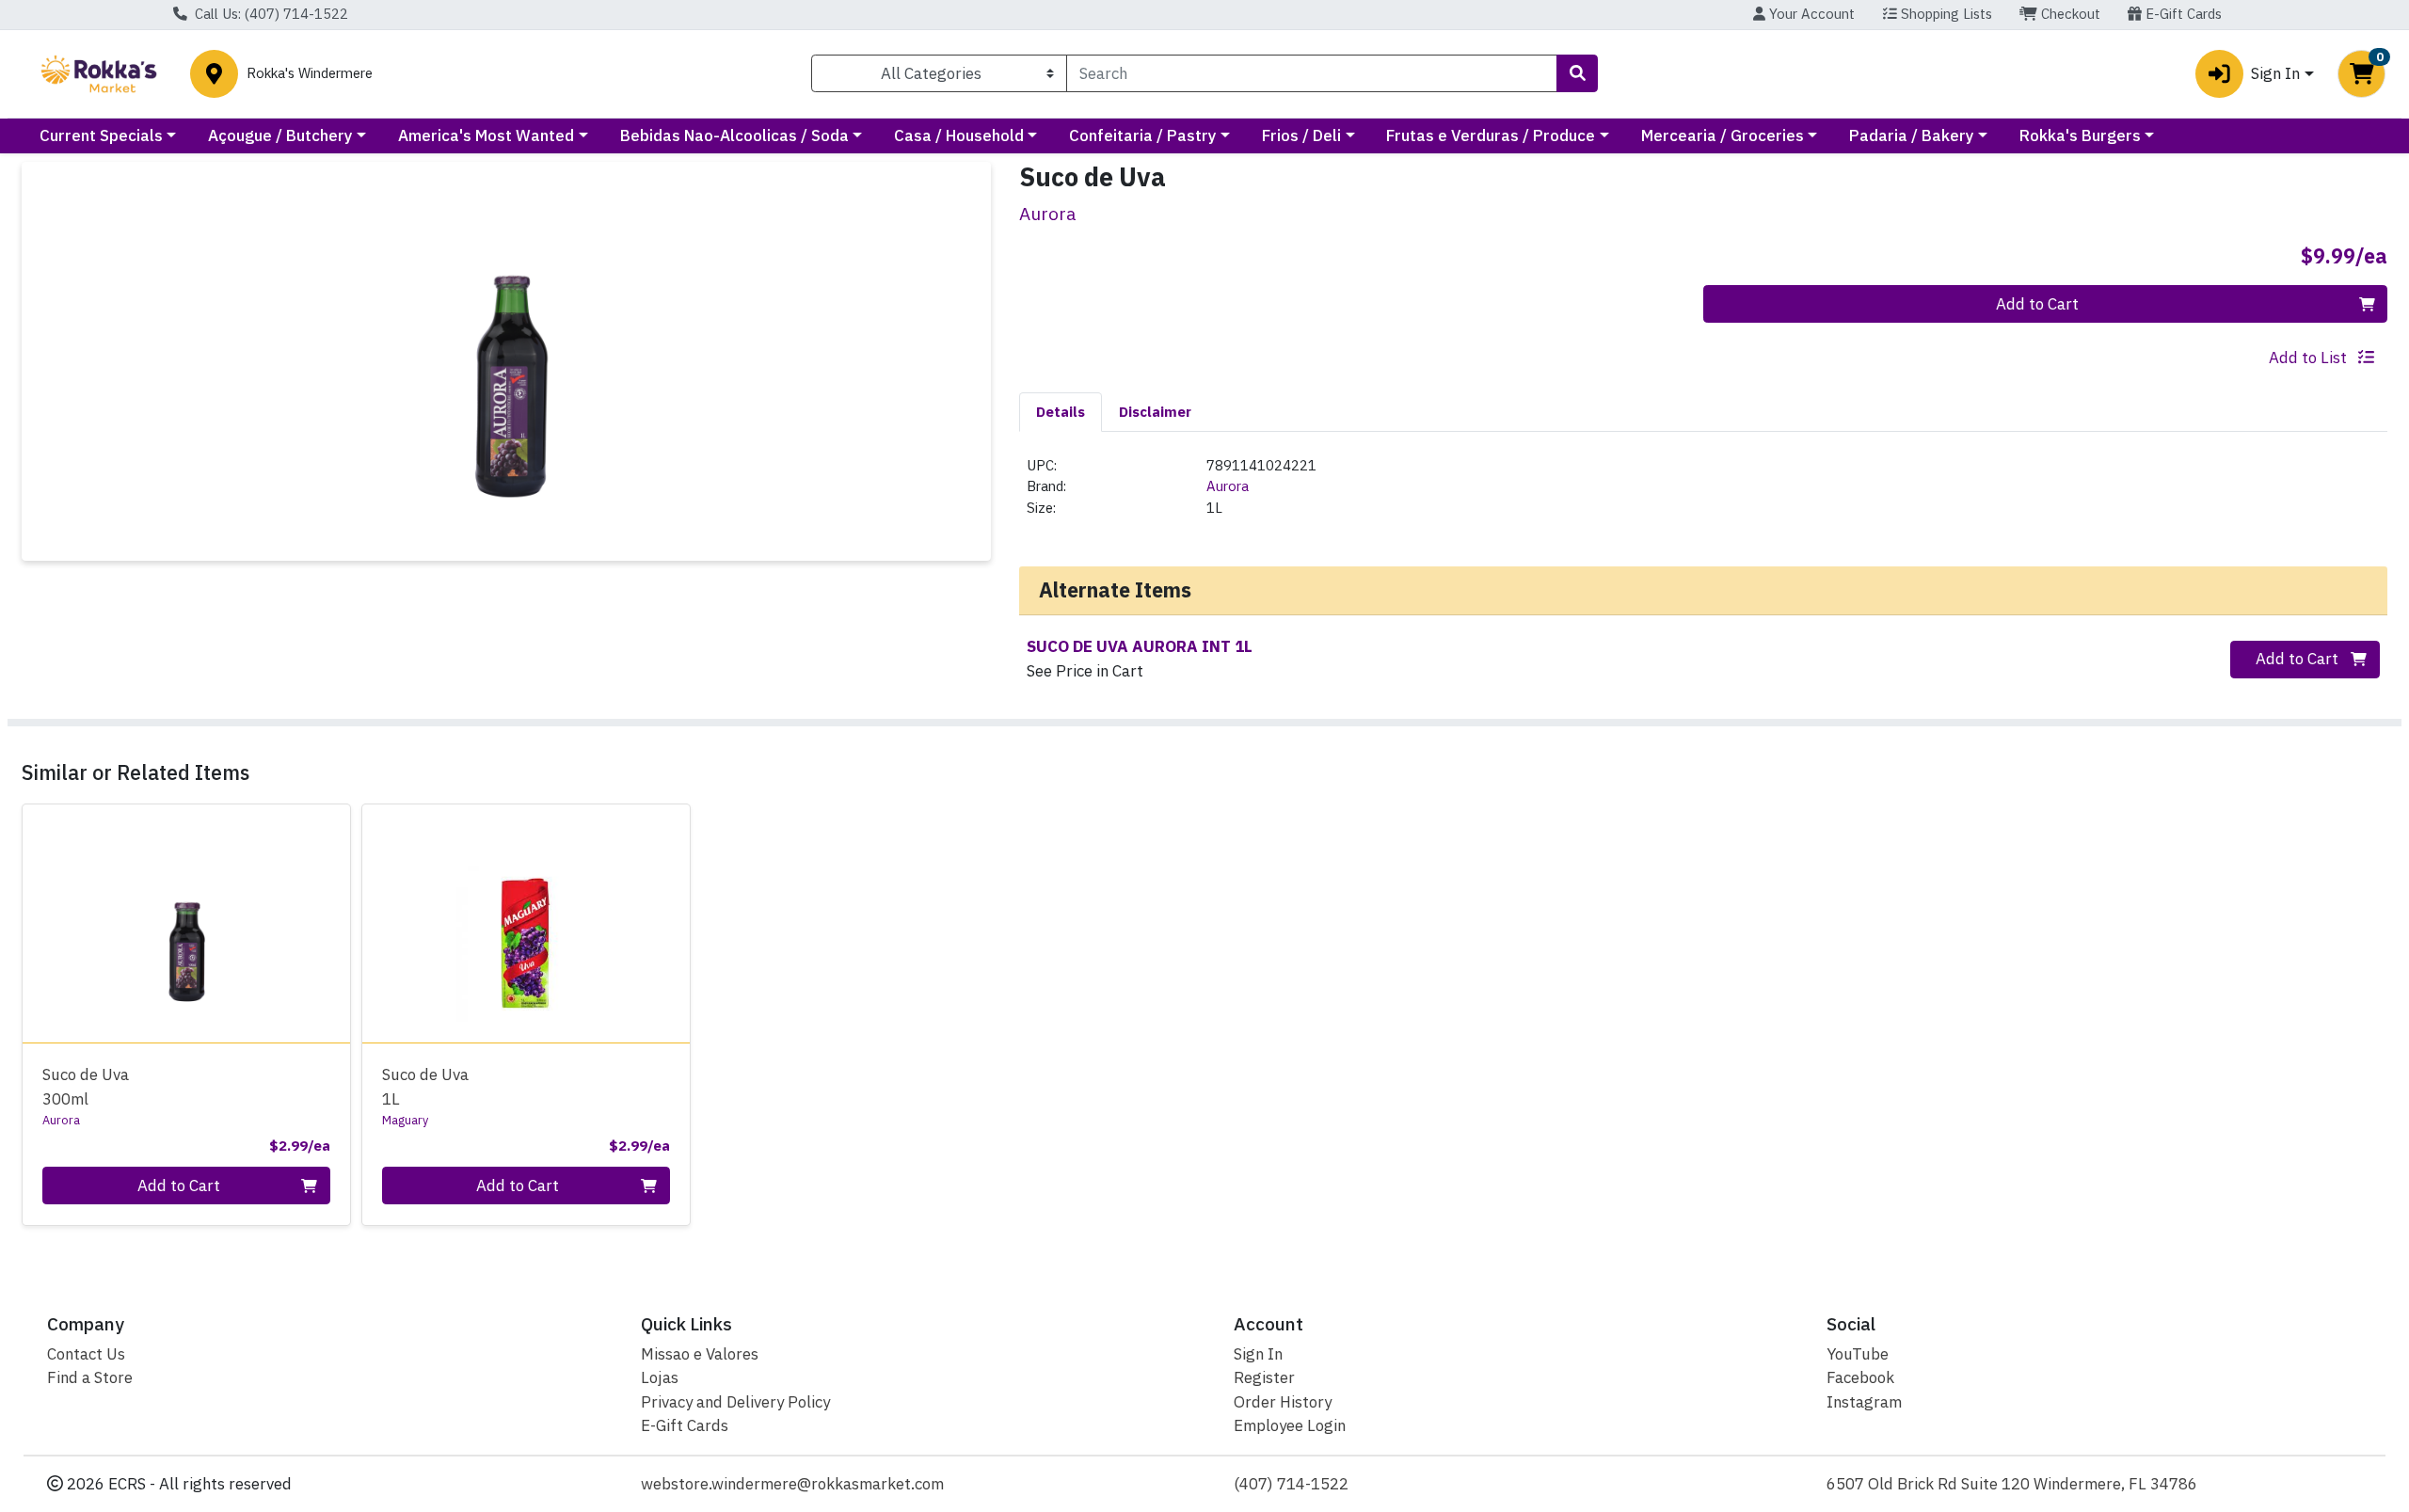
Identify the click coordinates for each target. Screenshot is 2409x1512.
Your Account (1810, 14)
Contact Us (86, 1354)
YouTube (1858, 1354)
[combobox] (1312, 73)
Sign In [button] (2275, 73)
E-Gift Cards (2182, 14)
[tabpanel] (1703, 495)
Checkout (2069, 14)
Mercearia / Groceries (1723, 135)
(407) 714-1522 (1291, 1484)
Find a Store (90, 1377)
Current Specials (101, 135)
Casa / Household (959, 135)
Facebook (1860, 1377)
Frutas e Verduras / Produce (1491, 135)
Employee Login (1290, 1425)
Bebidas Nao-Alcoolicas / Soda (734, 135)
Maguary (405, 1120)
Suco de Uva (86, 1086)
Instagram (1864, 1402)
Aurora (1228, 486)
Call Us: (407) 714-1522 (270, 14)
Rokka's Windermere (310, 74)
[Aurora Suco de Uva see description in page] (187, 923)
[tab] (1061, 411)
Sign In (1258, 1354)
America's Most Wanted (486, 135)
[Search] (1577, 73)
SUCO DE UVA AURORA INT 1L (1140, 646)
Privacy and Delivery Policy (735, 1402)
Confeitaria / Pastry (1143, 135)
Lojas (660, 1377)
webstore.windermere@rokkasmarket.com (792, 1484)
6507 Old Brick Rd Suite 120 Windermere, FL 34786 (2012, 1484)
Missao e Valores (700, 1354)
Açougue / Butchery (280, 135)
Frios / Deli (1301, 135)
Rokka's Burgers (2080, 135)
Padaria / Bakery (1912, 135)
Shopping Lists (1945, 14)
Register (1264, 1377)
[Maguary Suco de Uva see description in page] (526, 923)
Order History (1283, 1402)
